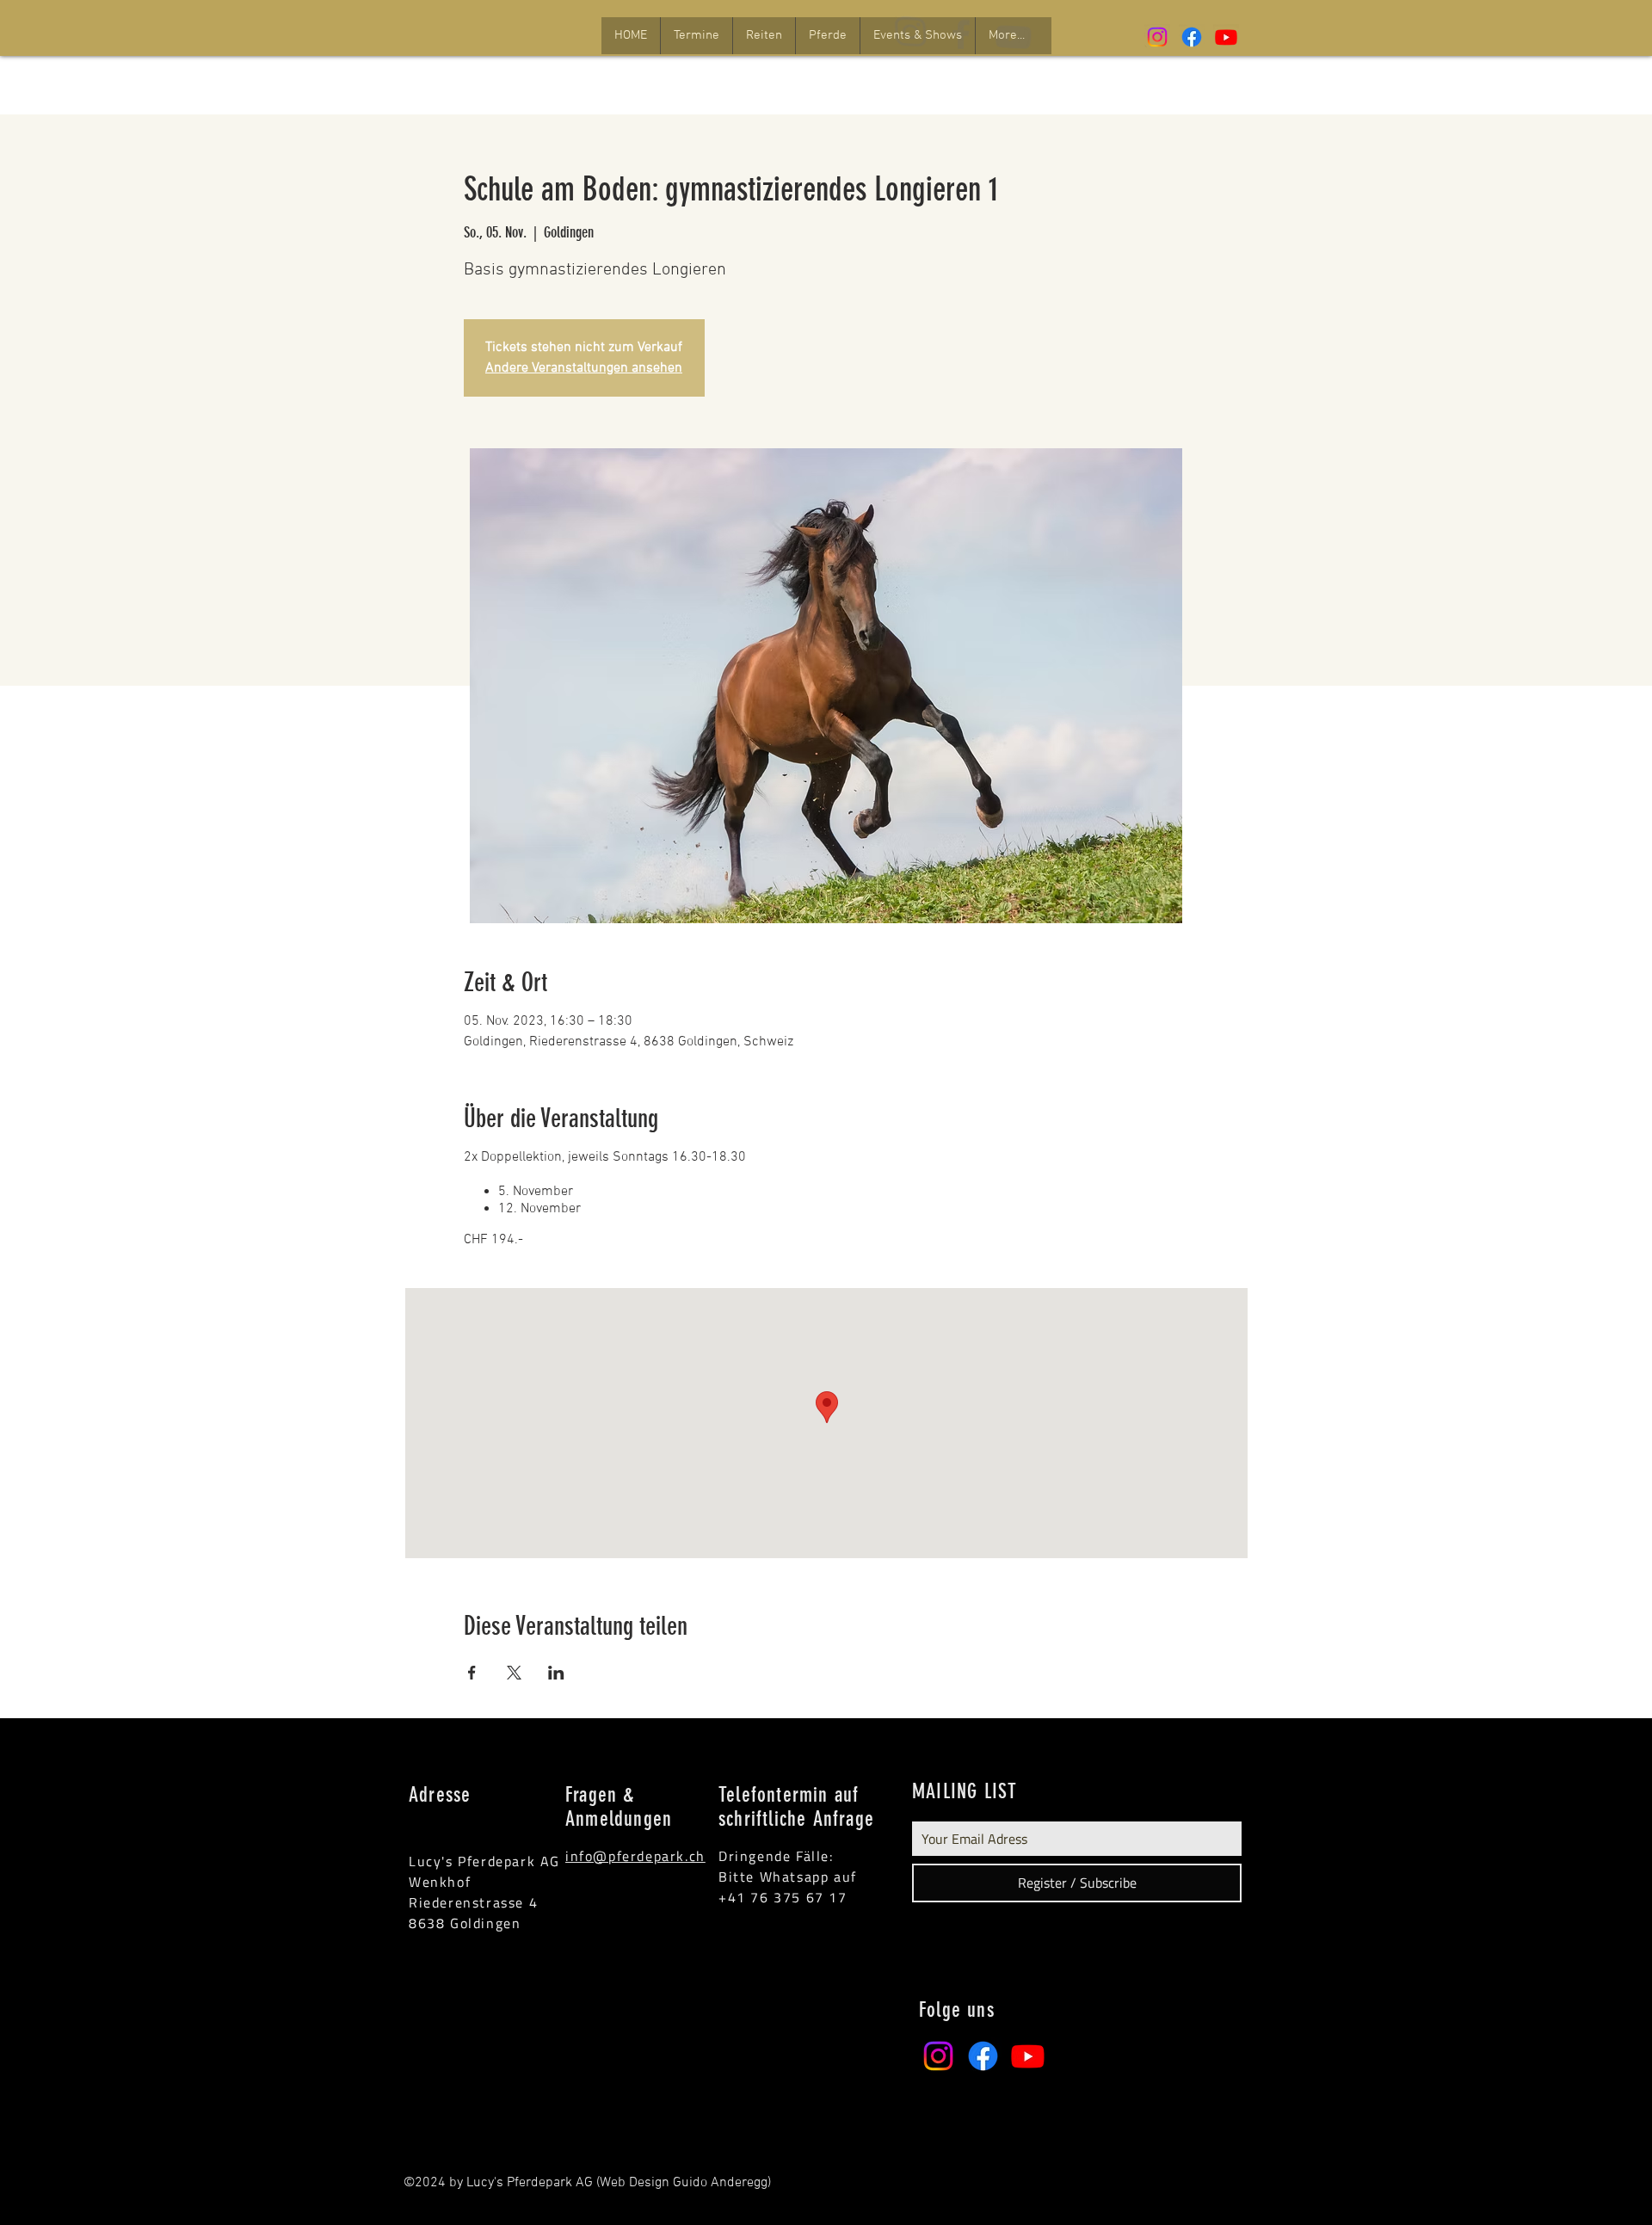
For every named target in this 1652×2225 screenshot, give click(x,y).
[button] (696, 36)
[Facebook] (1192, 37)
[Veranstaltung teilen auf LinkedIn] (556, 1673)
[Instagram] (1157, 37)
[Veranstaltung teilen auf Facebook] (472, 1673)
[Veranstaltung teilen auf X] (514, 1673)
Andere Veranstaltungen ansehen (584, 368)
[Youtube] (1226, 37)
